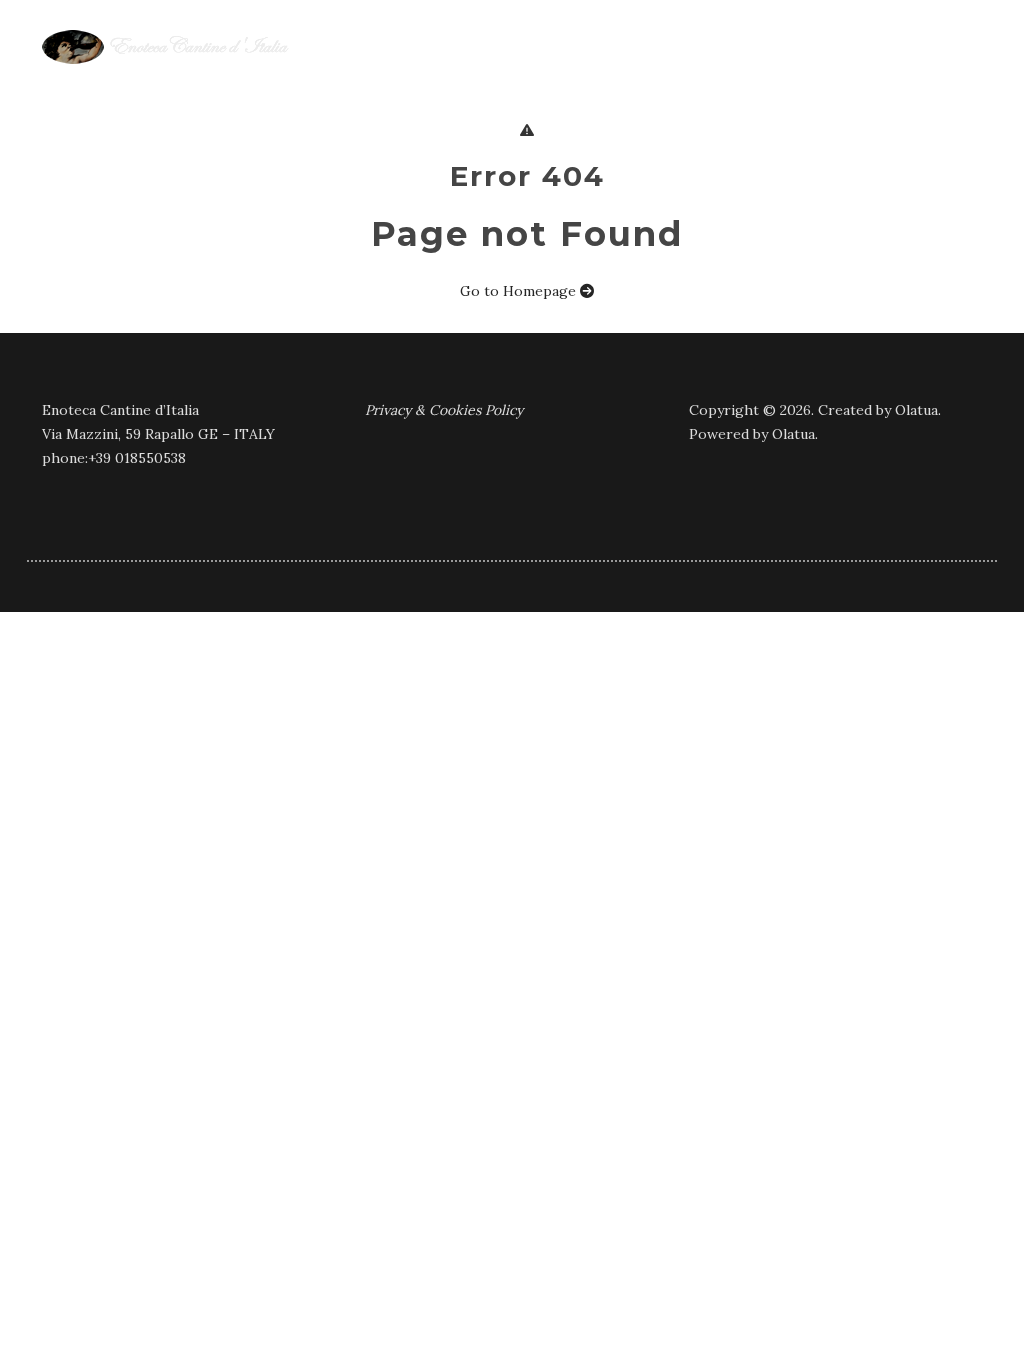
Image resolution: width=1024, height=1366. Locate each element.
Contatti (940, 81)
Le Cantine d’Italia (402, 81)
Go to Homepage (520, 291)
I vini (537, 81)
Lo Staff (828, 81)
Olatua (916, 410)
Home (264, 81)
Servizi (619, 81)
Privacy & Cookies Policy (444, 410)
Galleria (720, 81)
